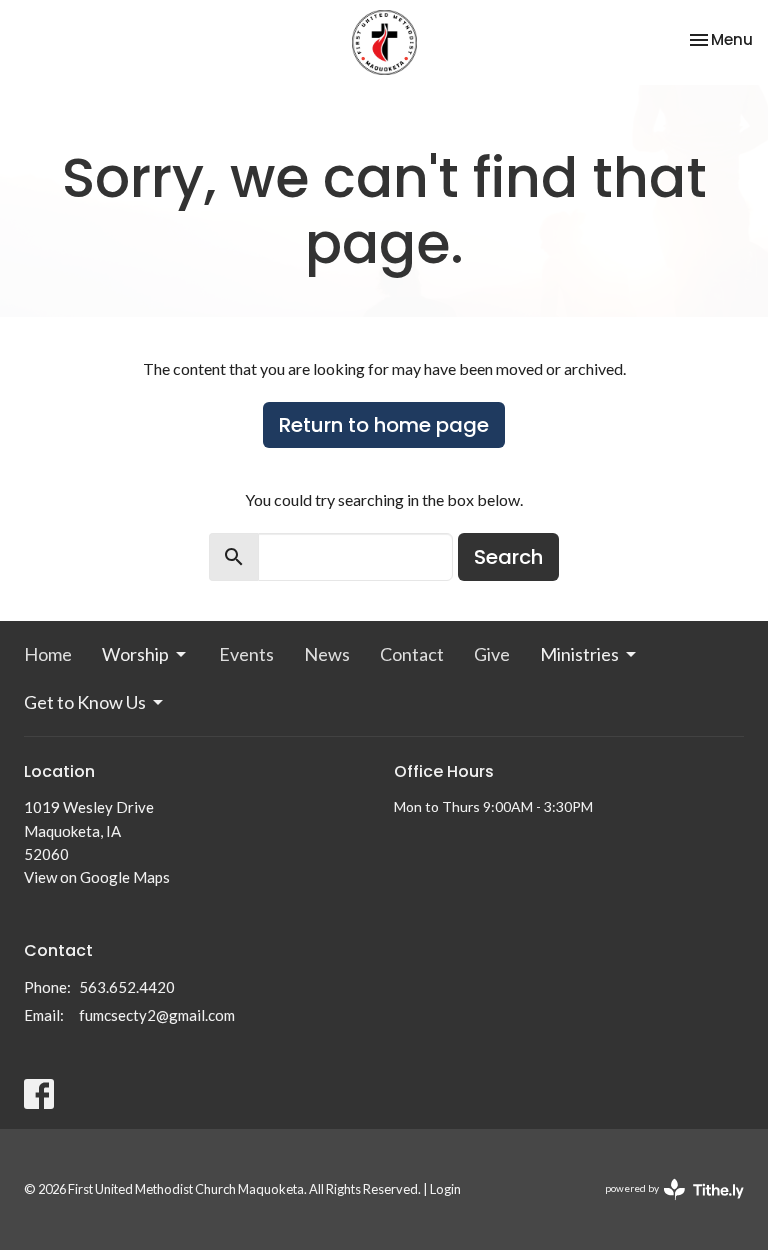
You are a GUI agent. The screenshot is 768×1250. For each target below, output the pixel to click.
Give (492, 654)
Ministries (579, 654)
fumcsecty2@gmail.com (157, 1015)
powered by (664, 1205)
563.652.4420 (127, 987)
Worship (135, 654)
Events (246, 654)
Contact (412, 654)
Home (48, 654)
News (327, 654)
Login (445, 1189)
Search (508, 557)
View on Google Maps (97, 877)
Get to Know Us (85, 702)
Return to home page (384, 425)
